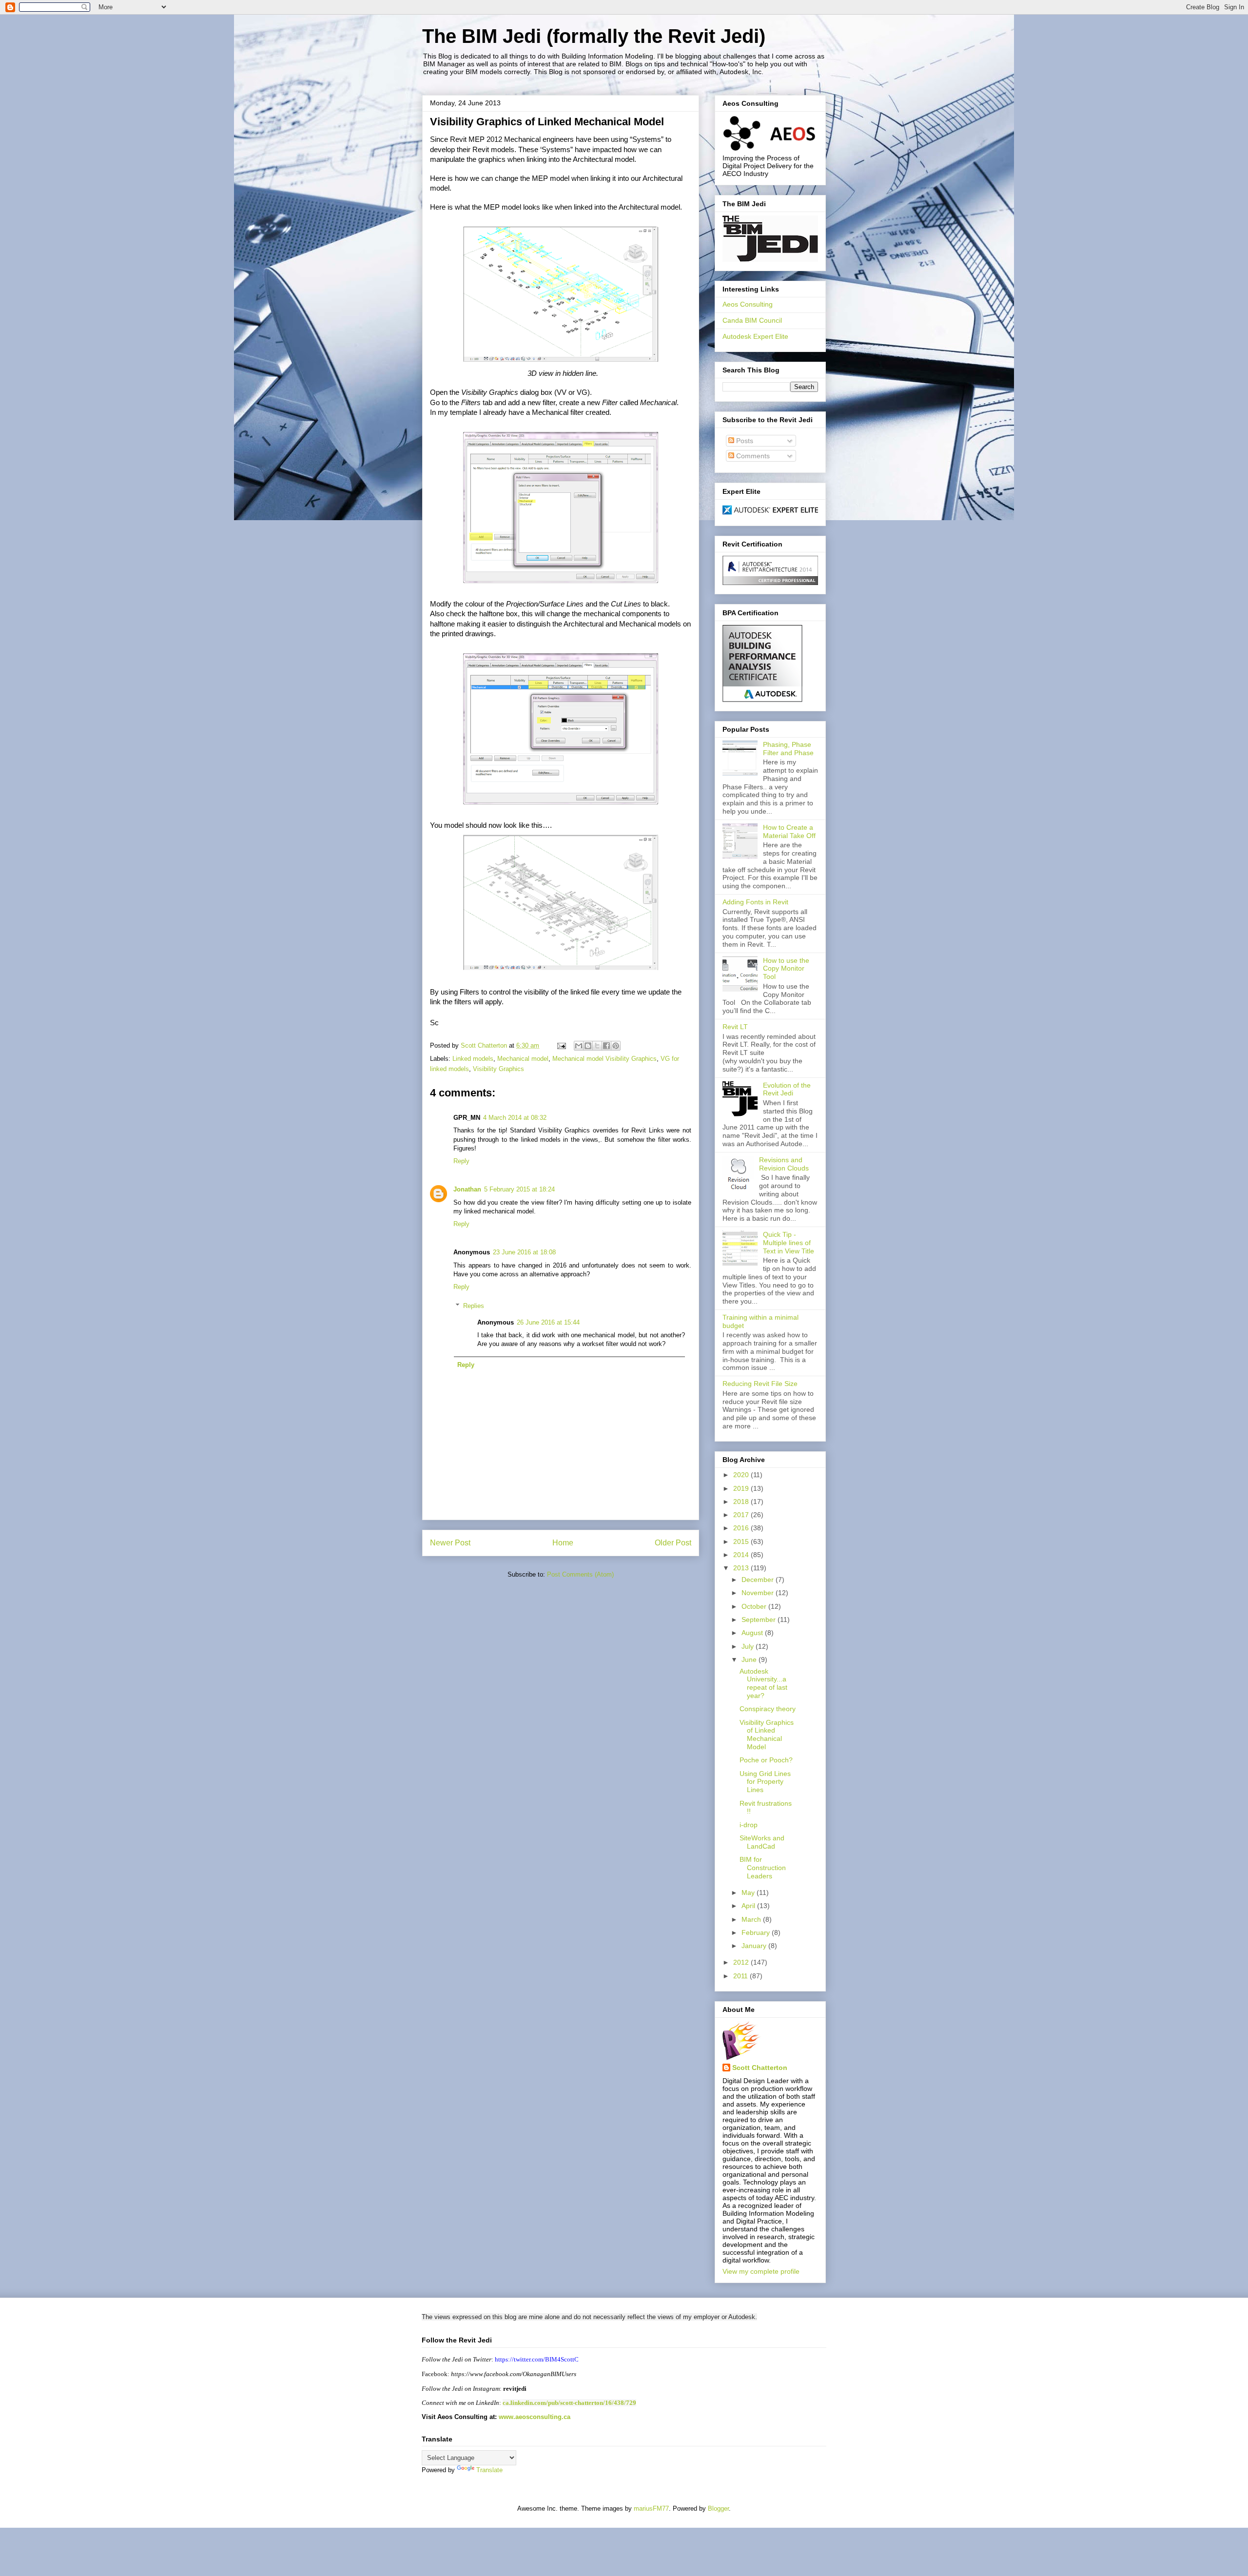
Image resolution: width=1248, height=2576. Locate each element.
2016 (742, 1528)
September (760, 1620)
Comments (752, 456)
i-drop (749, 1825)
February (757, 1932)
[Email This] (579, 1046)
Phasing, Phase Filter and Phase (788, 749)
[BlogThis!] (588, 1046)
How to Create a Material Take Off (789, 831)
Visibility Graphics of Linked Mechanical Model (767, 1735)
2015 (742, 1542)
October (755, 1606)
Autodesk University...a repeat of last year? (763, 1683)
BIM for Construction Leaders (763, 1868)
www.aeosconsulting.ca (534, 2417)
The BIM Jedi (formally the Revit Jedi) (594, 36)
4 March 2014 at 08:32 (515, 1118)
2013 (742, 1568)
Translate (489, 2470)
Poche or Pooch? (766, 1760)
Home (563, 1543)
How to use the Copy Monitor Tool (786, 969)
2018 (742, 1502)
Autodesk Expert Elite (755, 336)
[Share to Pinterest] (616, 1046)
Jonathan (467, 1189)
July (749, 1646)
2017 (742, 1515)
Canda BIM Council (752, 320)
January (755, 1946)
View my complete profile (761, 2271)
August (753, 1633)
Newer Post (450, 1543)
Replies (474, 1306)
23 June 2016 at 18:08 (524, 1252)
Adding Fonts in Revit (755, 902)
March (752, 1919)
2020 (742, 1475)
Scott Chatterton (760, 2068)
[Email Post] (561, 1045)
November (759, 1593)
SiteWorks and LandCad (762, 1842)
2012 (742, 1962)
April (749, 1906)
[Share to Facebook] (606, 1046)
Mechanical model (523, 1059)
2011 (741, 1976)
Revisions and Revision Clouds (784, 1164)
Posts (744, 441)
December (759, 1580)
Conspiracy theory (768, 1709)
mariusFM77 (651, 2508)
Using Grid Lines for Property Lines (765, 1782)
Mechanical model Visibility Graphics (604, 1059)
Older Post (673, 1543)
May (749, 1893)
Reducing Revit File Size (760, 1384)
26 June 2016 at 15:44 (548, 1322)
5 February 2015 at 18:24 (519, 1189)
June (750, 1659)
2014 (742, 1555)
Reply (461, 1161)
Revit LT (735, 1027)
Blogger (718, 2508)
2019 (742, 1488)
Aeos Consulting (748, 304)
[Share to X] (597, 1046)
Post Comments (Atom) (580, 1574)
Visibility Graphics (498, 1069)
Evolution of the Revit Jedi (787, 1089)
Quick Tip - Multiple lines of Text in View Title (789, 1243)
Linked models (473, 1059)
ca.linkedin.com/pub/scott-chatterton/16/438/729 (569, 2403)
